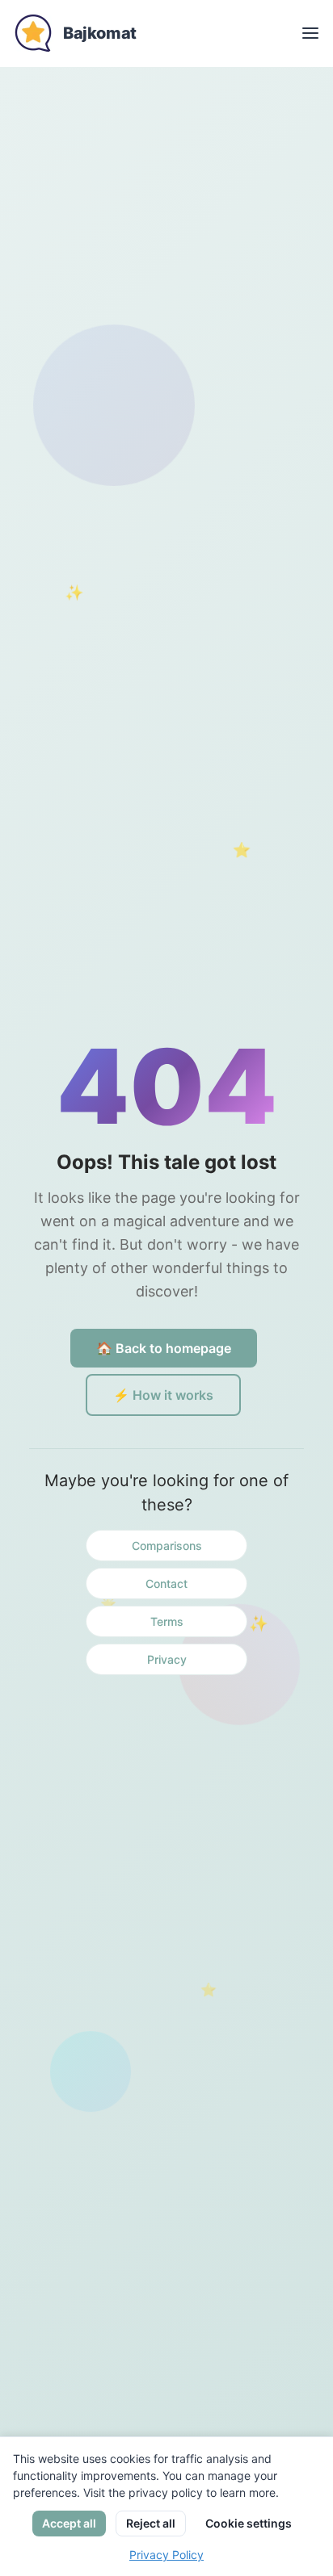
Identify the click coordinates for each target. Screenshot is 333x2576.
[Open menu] (310, 33)
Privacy (167, 1659)
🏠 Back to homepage (164, 1348)
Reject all (151, 2523)
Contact (166, 1583)
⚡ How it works (163, 1395)
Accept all (69, 2523)
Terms (167, 1621)
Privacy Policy (166, 2555)
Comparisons (167, 1546)
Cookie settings (249, 2523)
